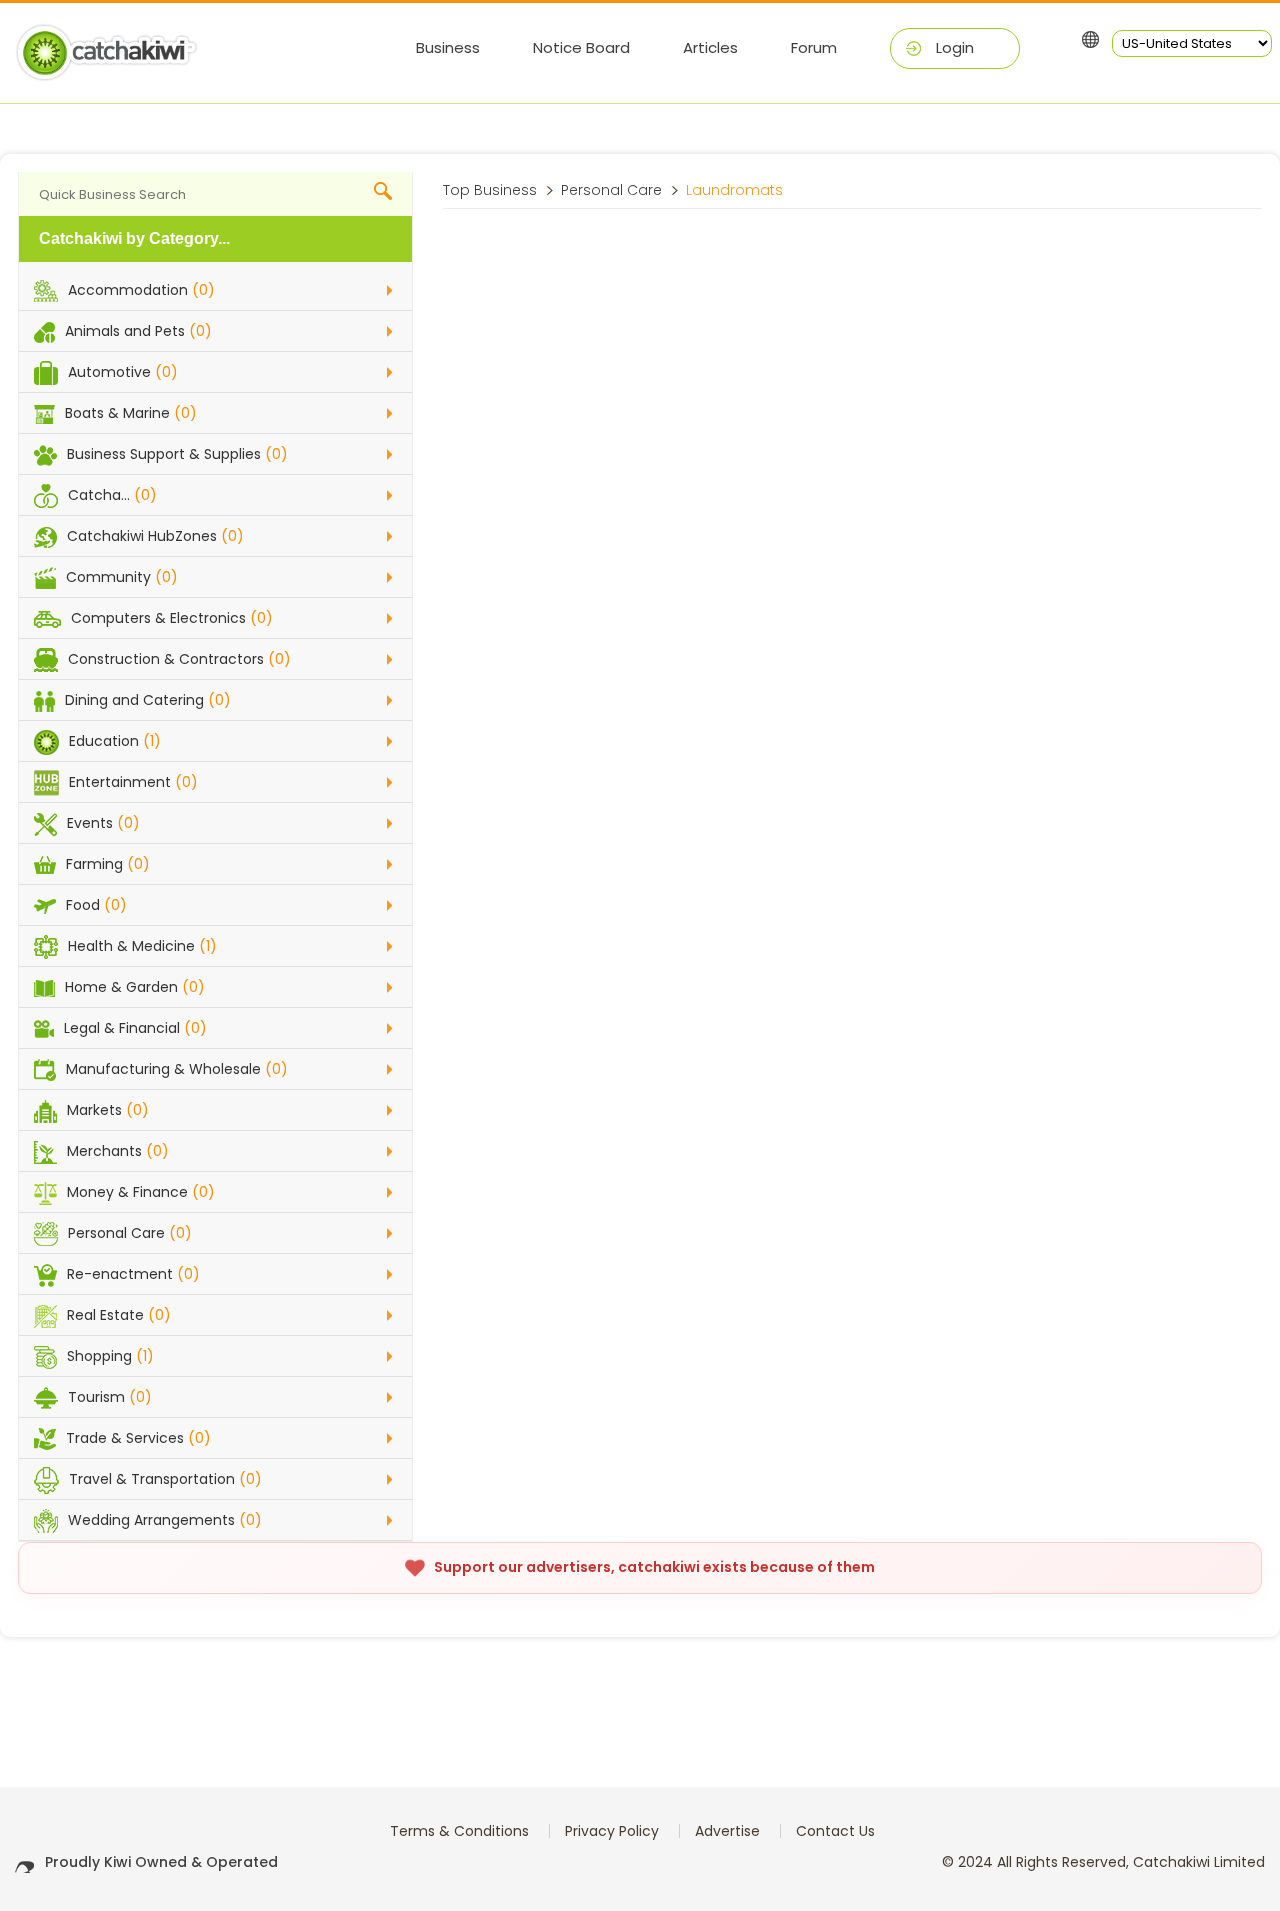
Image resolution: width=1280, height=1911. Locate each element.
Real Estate (119, 1315)
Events (103, 823)
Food (96, 905)
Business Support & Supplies (177, 454)
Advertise (727, 1831)
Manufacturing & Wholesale (177, 1069)
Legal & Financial (135, 1028)
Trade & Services (138, 1438)
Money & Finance (141, 1192)
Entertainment (133, 782)
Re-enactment (133, 1274)
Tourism (110, 1397)
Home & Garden (135, 987)
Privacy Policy (612, 1831)
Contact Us (835, 1831)
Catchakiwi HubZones (155, 536)
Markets (108, 1110)
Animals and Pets (138, 331)
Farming (108, 864)
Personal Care (130, 1233)
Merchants (118, 1151)
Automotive (123, 372)
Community (122, 577)
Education (115, 741)
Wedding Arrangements (165, 1520)
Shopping (110, 1356)
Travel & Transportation (165, 1479)
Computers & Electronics (172, 618)
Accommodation (141, 290)
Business (448, 47)
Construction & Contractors (179, 659)
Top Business (490, 190)
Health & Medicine (142, 946)
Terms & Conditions (459, 1831)
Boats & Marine (131, 413)
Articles (710, 47)
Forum (814, 47)
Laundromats (734, 190)
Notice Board (581, 47)
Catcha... (112, 495)
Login (955, 47)
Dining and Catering (148, 700)
